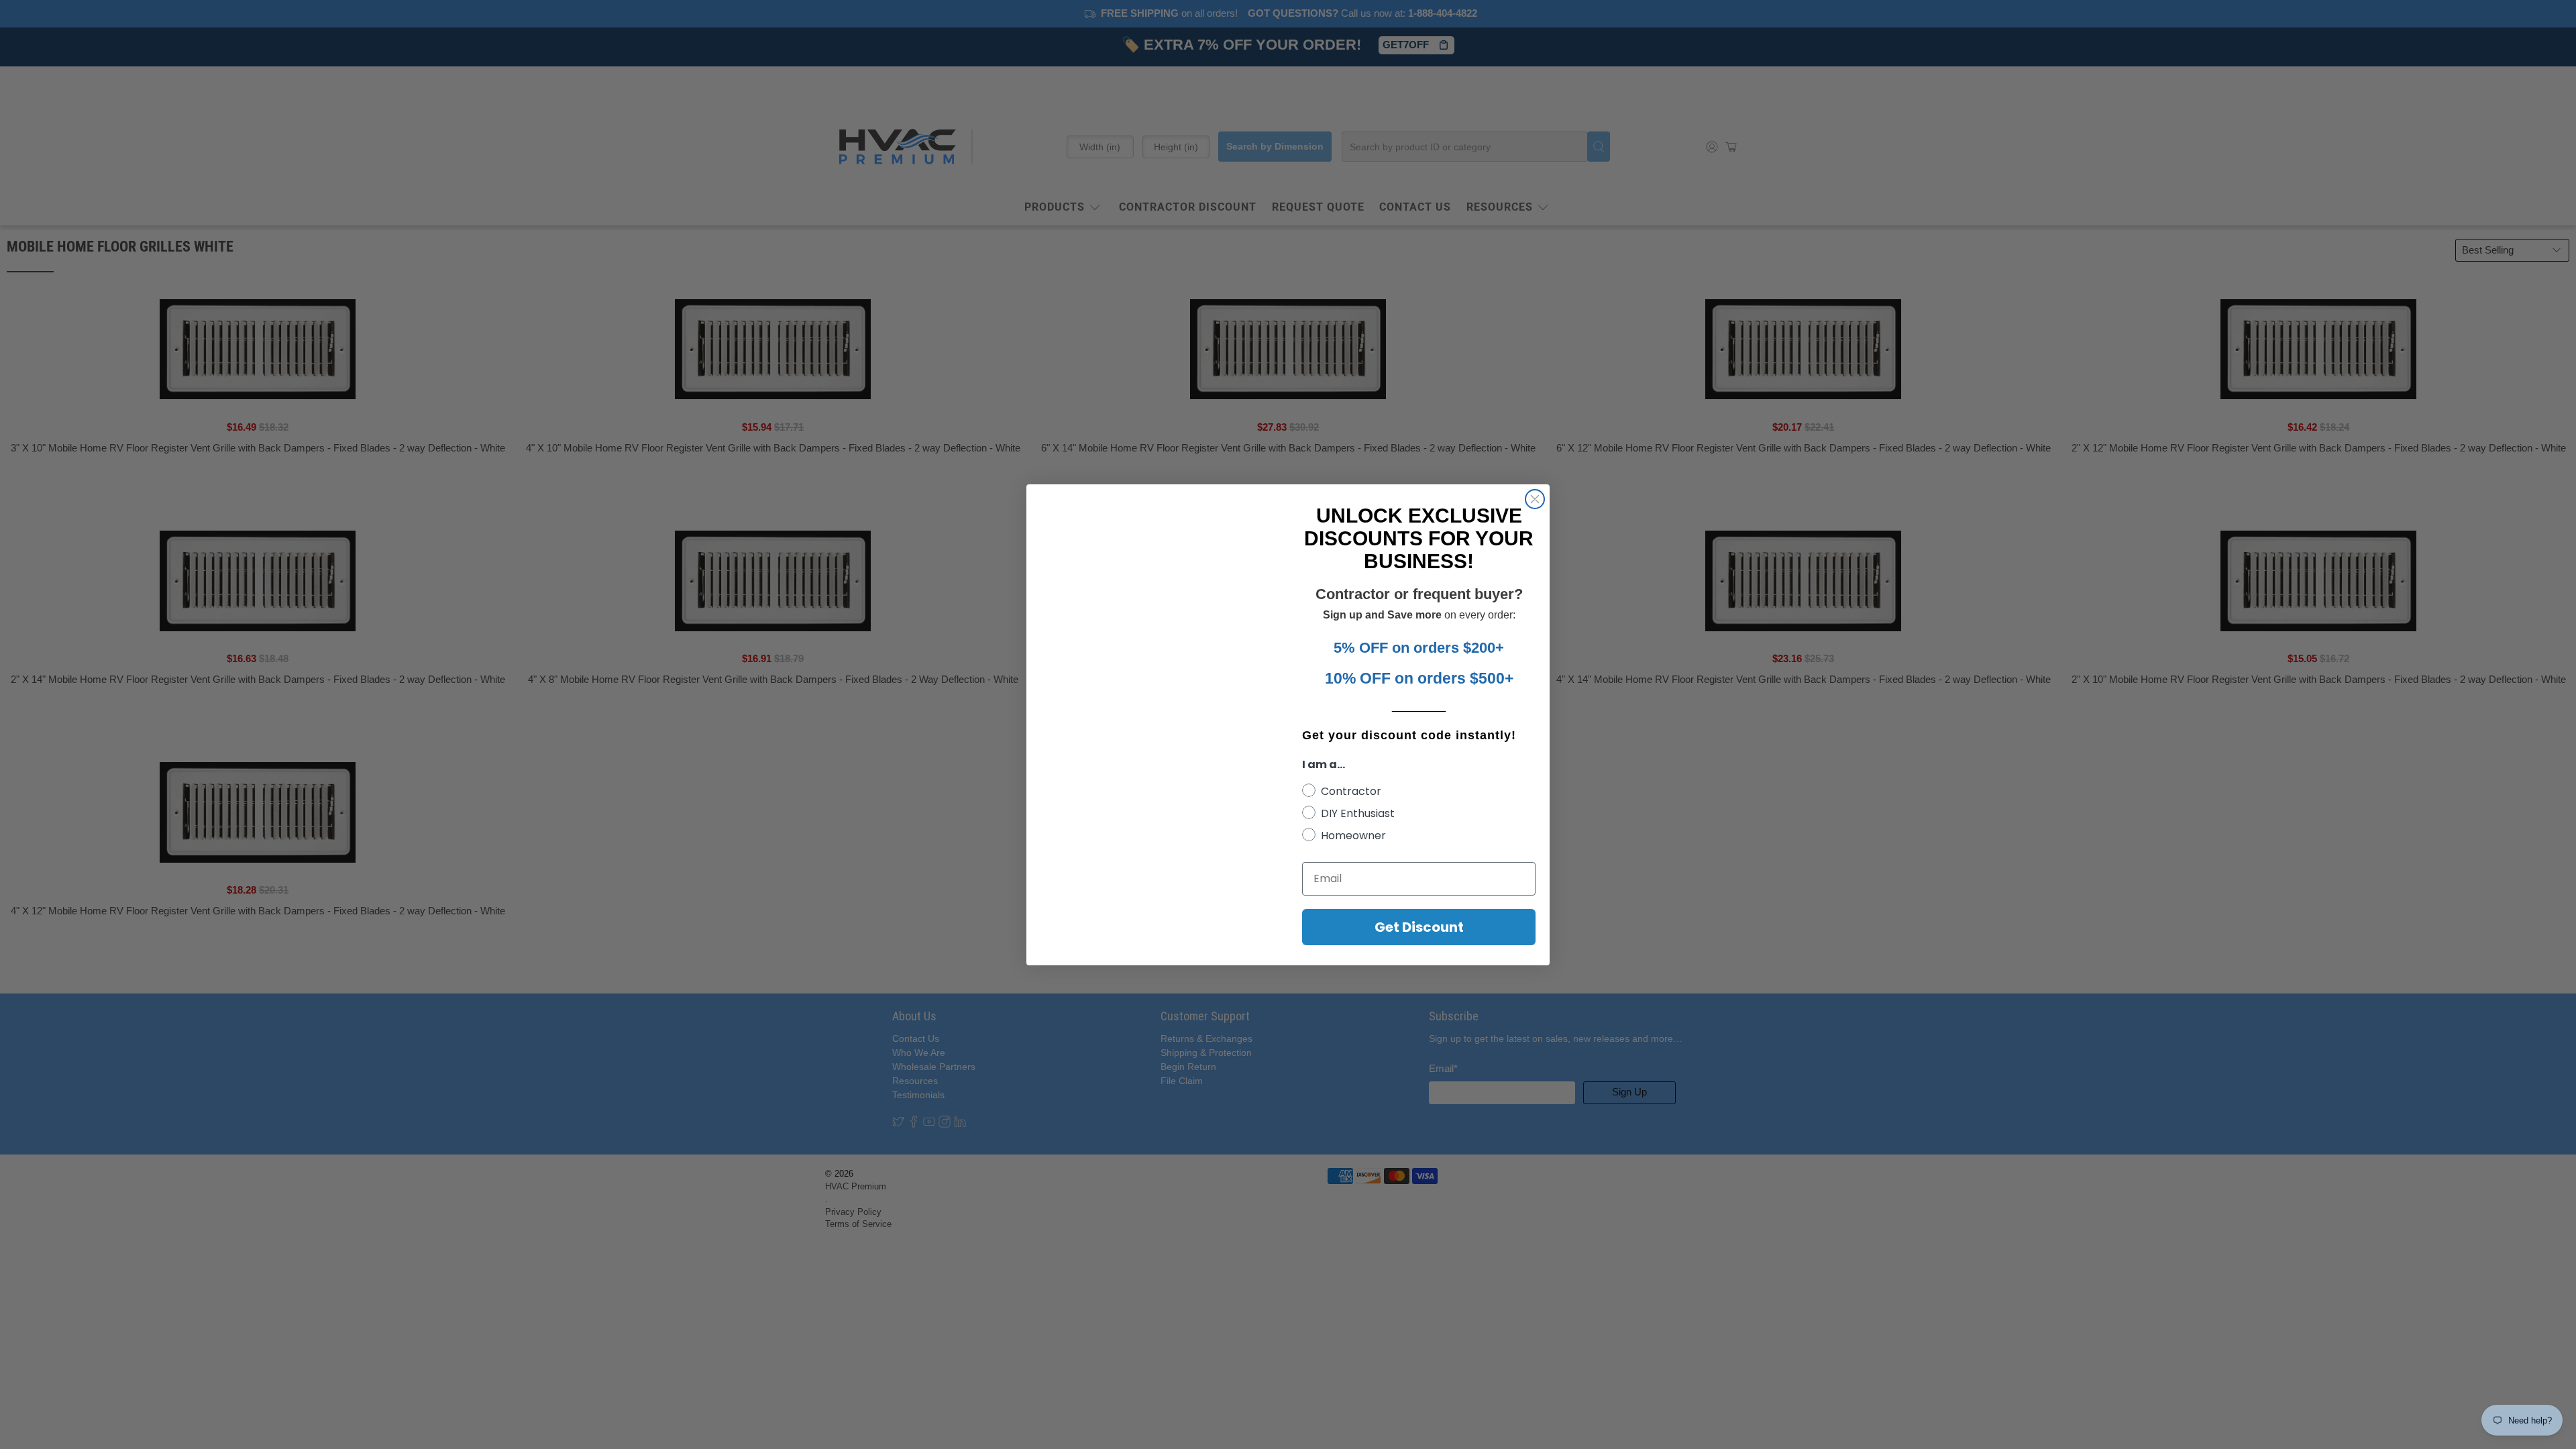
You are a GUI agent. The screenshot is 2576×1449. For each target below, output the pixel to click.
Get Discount (1419, 927)
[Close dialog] (1535, 499)
